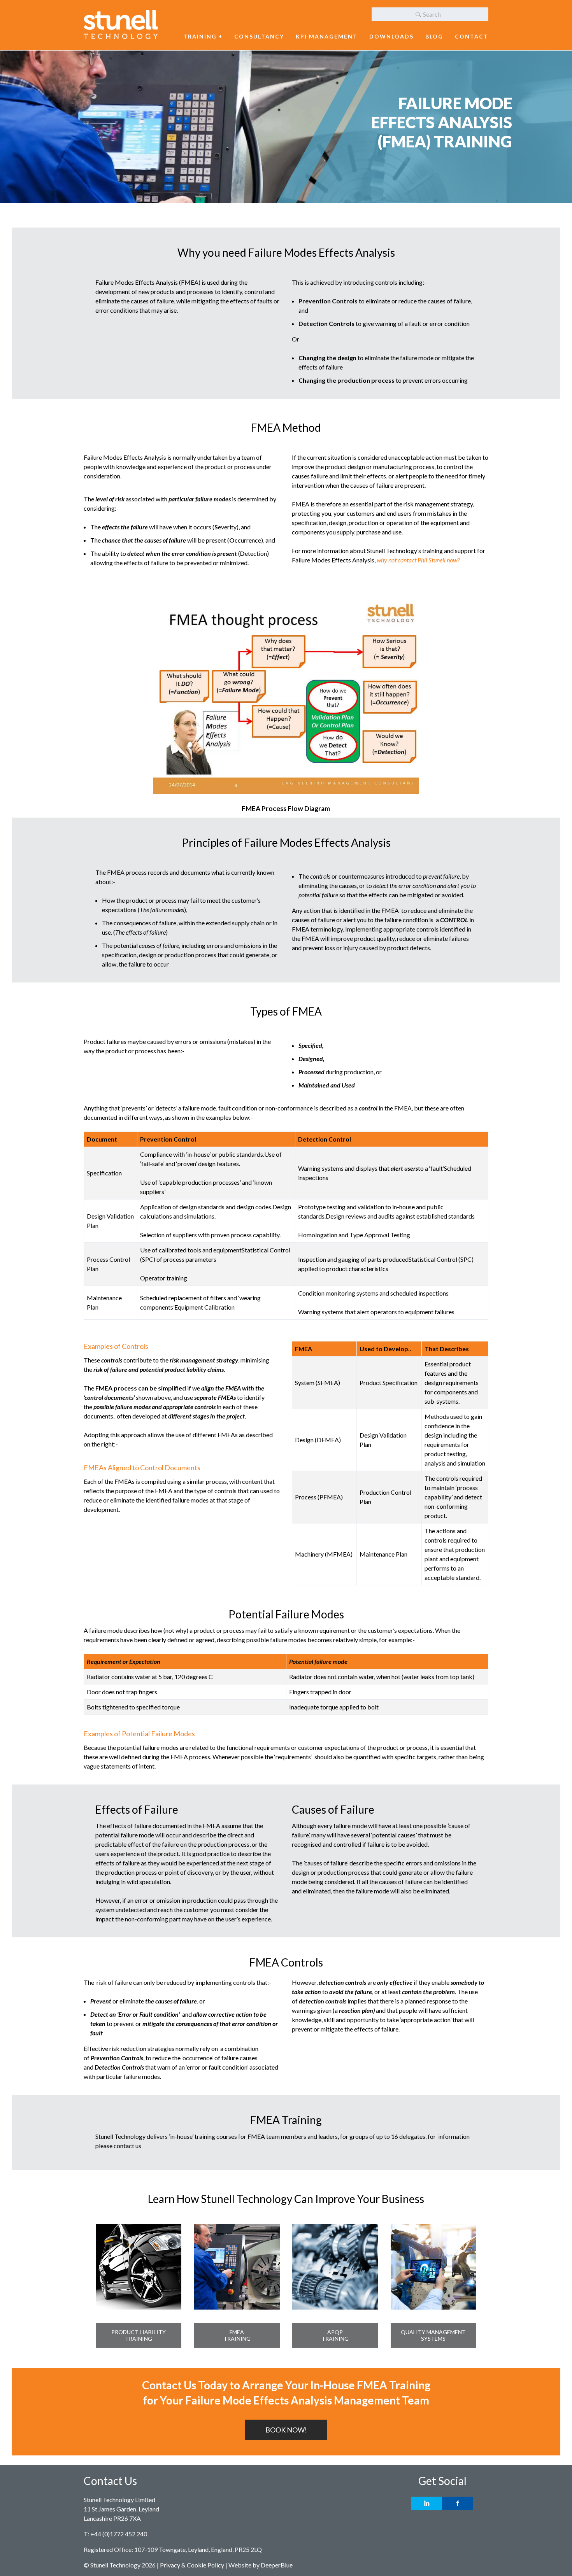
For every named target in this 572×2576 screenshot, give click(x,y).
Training (200, 36)
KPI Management (327, 36)
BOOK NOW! (286, 2430)
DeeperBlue (277, 2565)
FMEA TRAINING (237, 2335)
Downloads (391, 36)
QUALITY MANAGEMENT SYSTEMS (433, 2335)
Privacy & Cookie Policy (192, 2565)
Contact (472, 36)
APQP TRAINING (335, 2335)
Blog (434, 36)
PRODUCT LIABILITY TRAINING (139, 2335)
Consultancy (259, 36)
